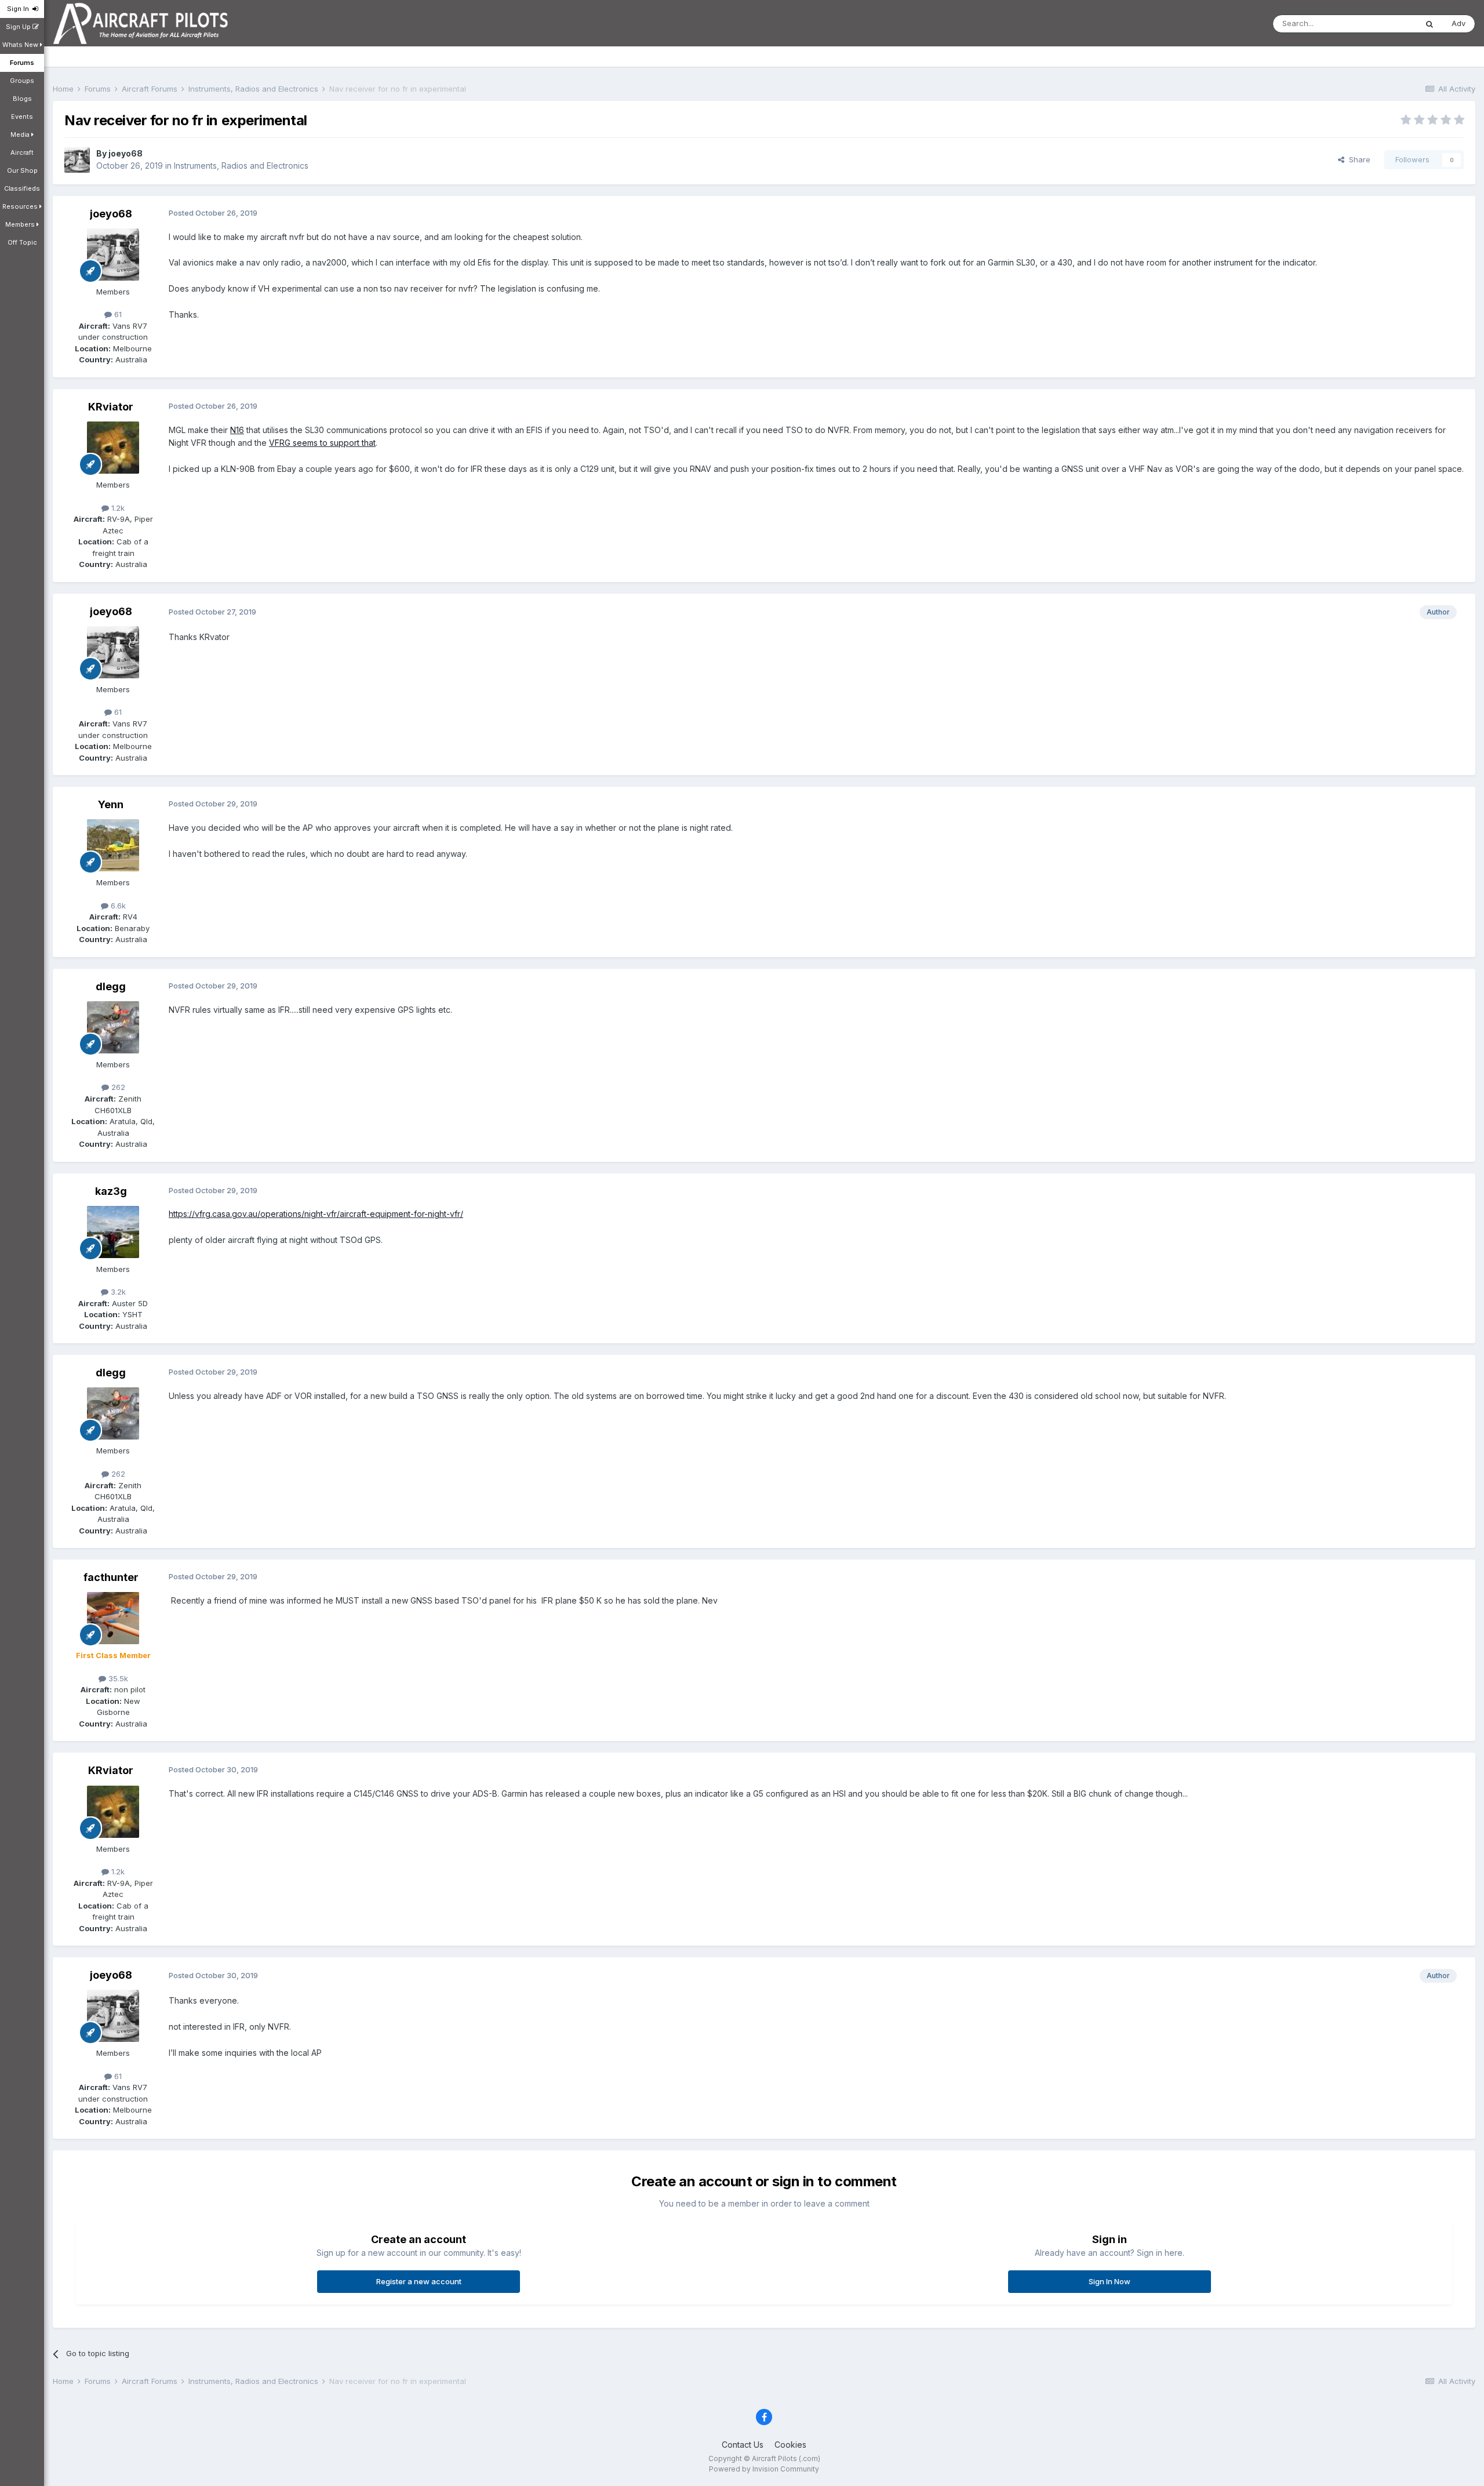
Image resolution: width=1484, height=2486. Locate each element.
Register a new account (419, 2281)
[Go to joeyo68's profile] (77, 160)
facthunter (111, 1577)
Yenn (111, 804)
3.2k (117, 1292)
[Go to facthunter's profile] (113, 1618)
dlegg (111, 986)
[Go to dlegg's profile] (113, 1027)
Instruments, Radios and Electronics (241, 166)
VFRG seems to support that (322, 443)
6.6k (117, 906)
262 (117, 1087)
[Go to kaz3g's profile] (113, 1232)
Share (1357, 159)
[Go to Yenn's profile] (113, 845)
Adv (1458, 23)
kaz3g (111, 1191)
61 (117, 314)
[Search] (1430, 24)
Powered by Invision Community (764, 2469)
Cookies (790, 2445)
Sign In (20, 9)
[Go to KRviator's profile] (113, 448)
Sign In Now (1110, 2281)
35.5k (117, 1678)
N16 (237, 430)
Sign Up (19, 27)
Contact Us (743, 2445)
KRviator (111, 407)
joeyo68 (126, 153)
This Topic (1383, 23)
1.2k (117, 508)
